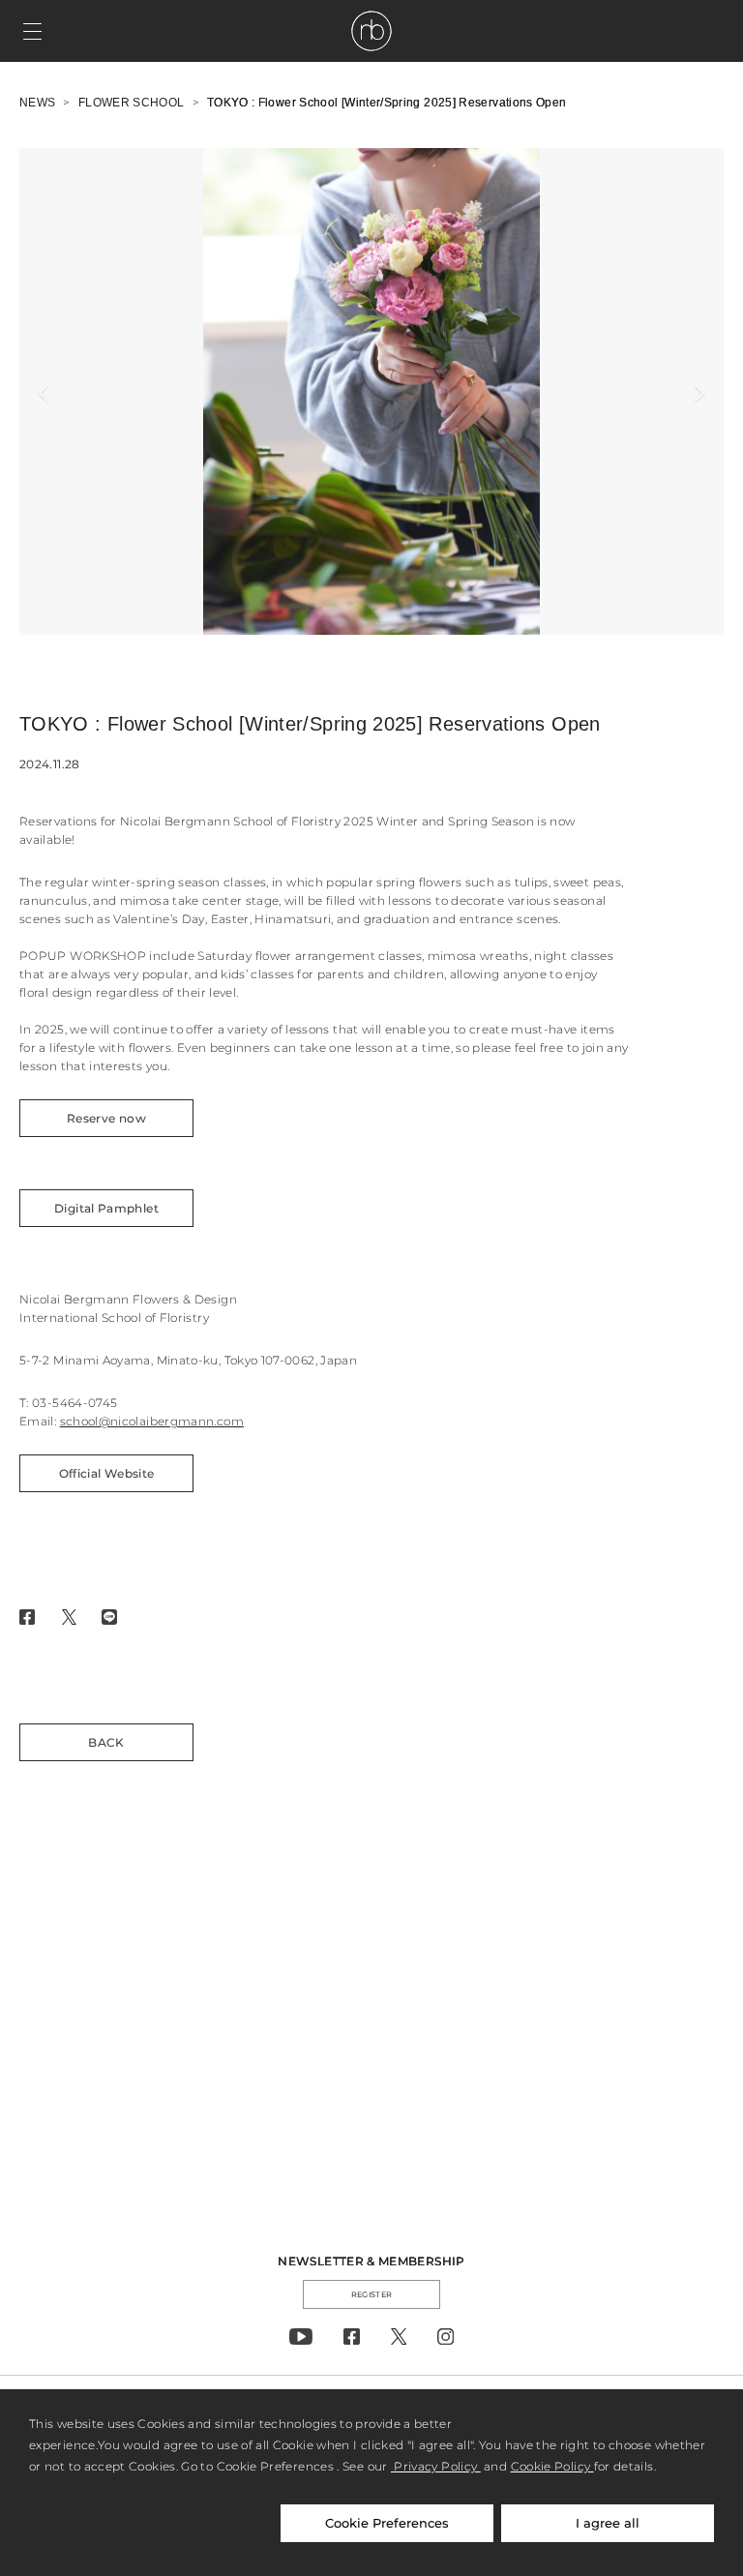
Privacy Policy (436, 2466)
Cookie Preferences (387, 2523)
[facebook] (352, 2336)
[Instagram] (446, 2336)
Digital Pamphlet (106, 1208)
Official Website (107, 1473)
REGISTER (372, 2294)
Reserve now (106, 1118)
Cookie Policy (552, 2466)
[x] (399, 2336)
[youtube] (301, 2336)
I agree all (608, 2523)
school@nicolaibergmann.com (152, 1421)
